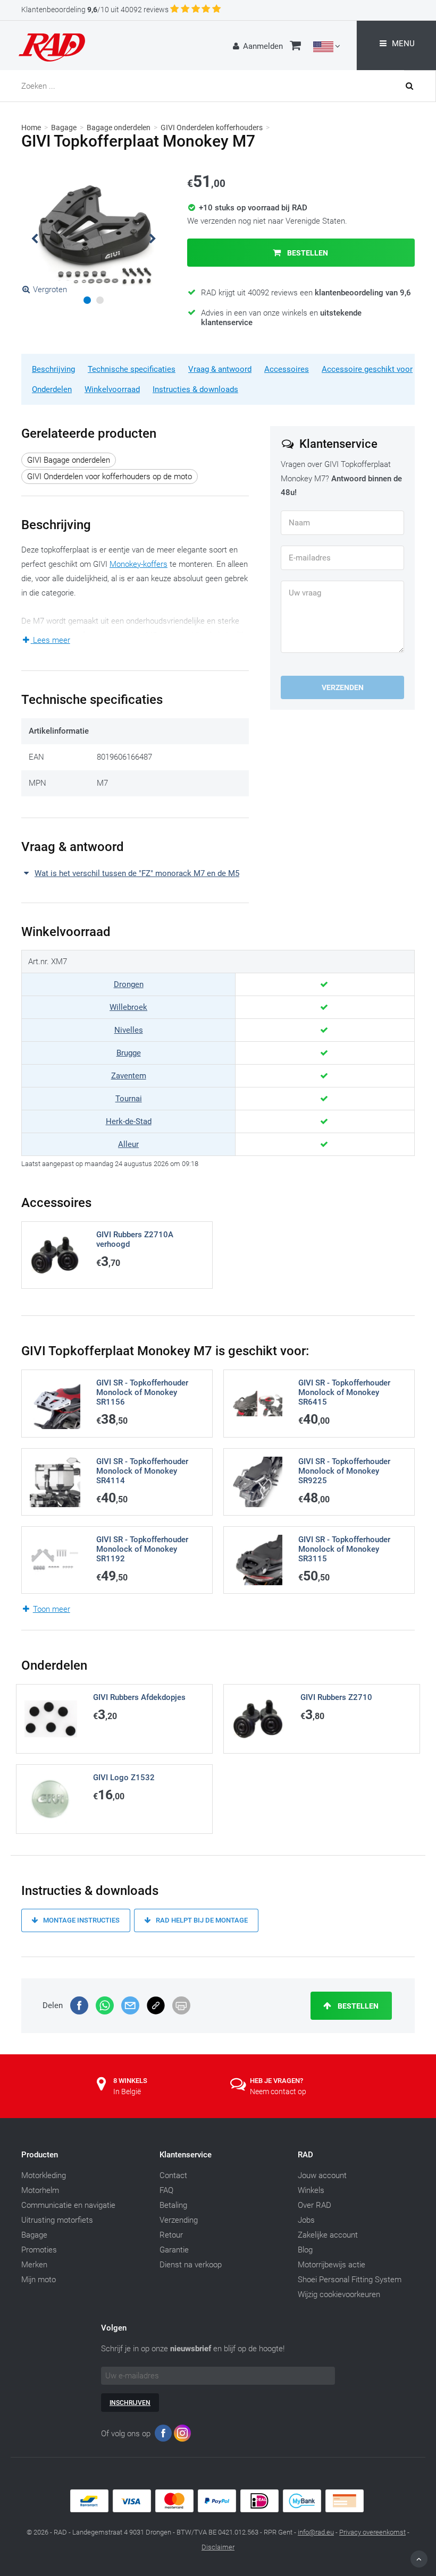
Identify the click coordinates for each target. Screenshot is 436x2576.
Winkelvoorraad (112, 389)
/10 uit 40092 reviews (95, 10)
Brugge (129, 1053)
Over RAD (315, 2205)
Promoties (39, 2250)
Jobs (306, 2220)
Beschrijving (53, 369)
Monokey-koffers (139, 564)
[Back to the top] (419, 2559)
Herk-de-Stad (129, 1121)
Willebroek (128, 1007)
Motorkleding (44, 2175)
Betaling (173, 2205)
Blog (305, 2250)
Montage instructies (81, 1920)
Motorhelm (40, 2190)
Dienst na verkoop (191, 2265)
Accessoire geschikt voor (367, 369)
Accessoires (287, 369)
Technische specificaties (132, 369)
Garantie (174, 2250)
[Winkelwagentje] (295, 47)
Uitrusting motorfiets (57, 2220)
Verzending (179, 2220)
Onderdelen (52, 389)
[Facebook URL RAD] (163, 2435)
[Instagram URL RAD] (182, 2435)
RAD (305, 2155)
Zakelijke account (328, 2235)
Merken (34, 2265)
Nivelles (129, 1030)
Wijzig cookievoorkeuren (339, 2294)
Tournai (129, 1099)
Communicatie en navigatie (68, 2205)
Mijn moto (39, 2280)
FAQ (166, 2190)
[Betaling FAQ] (218, 2510)
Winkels (311, 2190)
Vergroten (50, 290)
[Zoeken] (420, 86)
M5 (208, 649)
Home (31, 127)
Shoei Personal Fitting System (350, 2280)
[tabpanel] (94, 234)
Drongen (129, 984)
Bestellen (307, 253)
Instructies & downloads (195, 389)
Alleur (128, 1144)
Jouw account (322, 2175)
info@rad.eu (316, 2532)
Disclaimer (218, 2547)
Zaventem (129, 1076)
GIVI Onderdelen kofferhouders (212, 127)
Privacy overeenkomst (372, 2532)
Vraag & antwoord (220, 369)
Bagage (64, 127)
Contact (173, 2175)
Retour (171, 2235)
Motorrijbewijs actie (332, 2265)
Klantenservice (186, 2155)
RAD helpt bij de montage (201, 1920)
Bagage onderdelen (119, 127)
